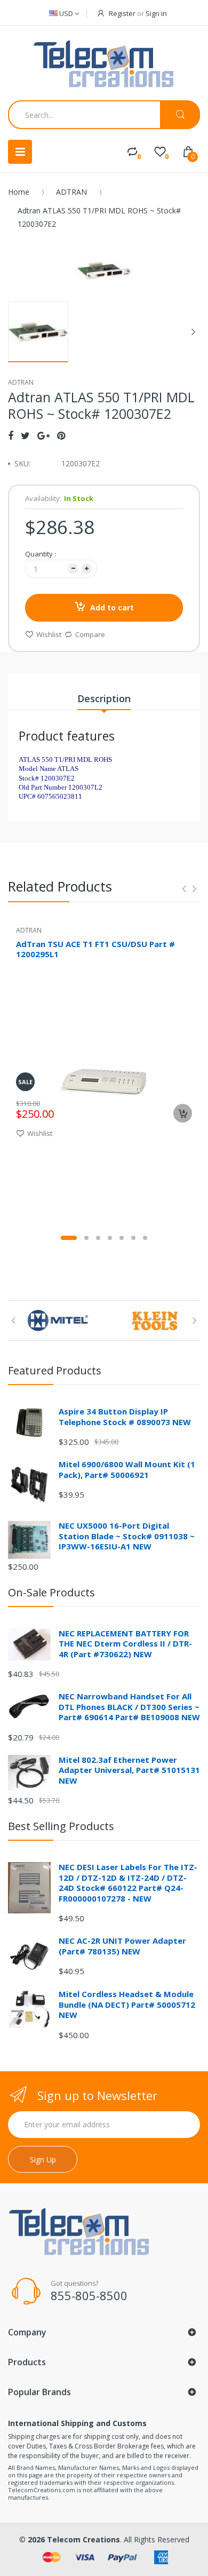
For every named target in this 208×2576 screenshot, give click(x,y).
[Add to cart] (183, 1113)
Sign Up (43, 2160)
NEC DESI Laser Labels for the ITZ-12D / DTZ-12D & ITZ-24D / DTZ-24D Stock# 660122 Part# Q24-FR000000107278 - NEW (128, 1883)
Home (19, 192)
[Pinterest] (61, 435)
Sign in (156, 13)
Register (122, 13)
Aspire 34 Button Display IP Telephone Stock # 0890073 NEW (125, 1417)
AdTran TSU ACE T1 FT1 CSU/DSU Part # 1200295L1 (95, 949)
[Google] (43, 435)
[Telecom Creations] (104, 64)
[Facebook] (11, 435)
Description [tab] (104, 698)
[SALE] (104, 1081)
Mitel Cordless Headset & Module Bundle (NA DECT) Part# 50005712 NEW (127, 2004)
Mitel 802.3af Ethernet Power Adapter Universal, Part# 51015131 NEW (129, 1770)
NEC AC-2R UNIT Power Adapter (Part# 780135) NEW (122, 1946)
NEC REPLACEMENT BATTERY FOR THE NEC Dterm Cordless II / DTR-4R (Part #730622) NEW (125, 1644)
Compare (90, 634)
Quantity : (41, 554)
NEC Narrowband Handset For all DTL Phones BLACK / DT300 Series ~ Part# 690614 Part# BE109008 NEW (129, 1707)
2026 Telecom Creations (74, 2539)
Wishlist (49, 634)
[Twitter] (25, 435)
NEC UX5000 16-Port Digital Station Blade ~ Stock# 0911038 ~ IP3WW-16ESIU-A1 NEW (127, 1536)
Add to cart (112, 607)
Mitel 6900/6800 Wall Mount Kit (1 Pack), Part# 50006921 (127, 1469)
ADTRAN (71, 192)
